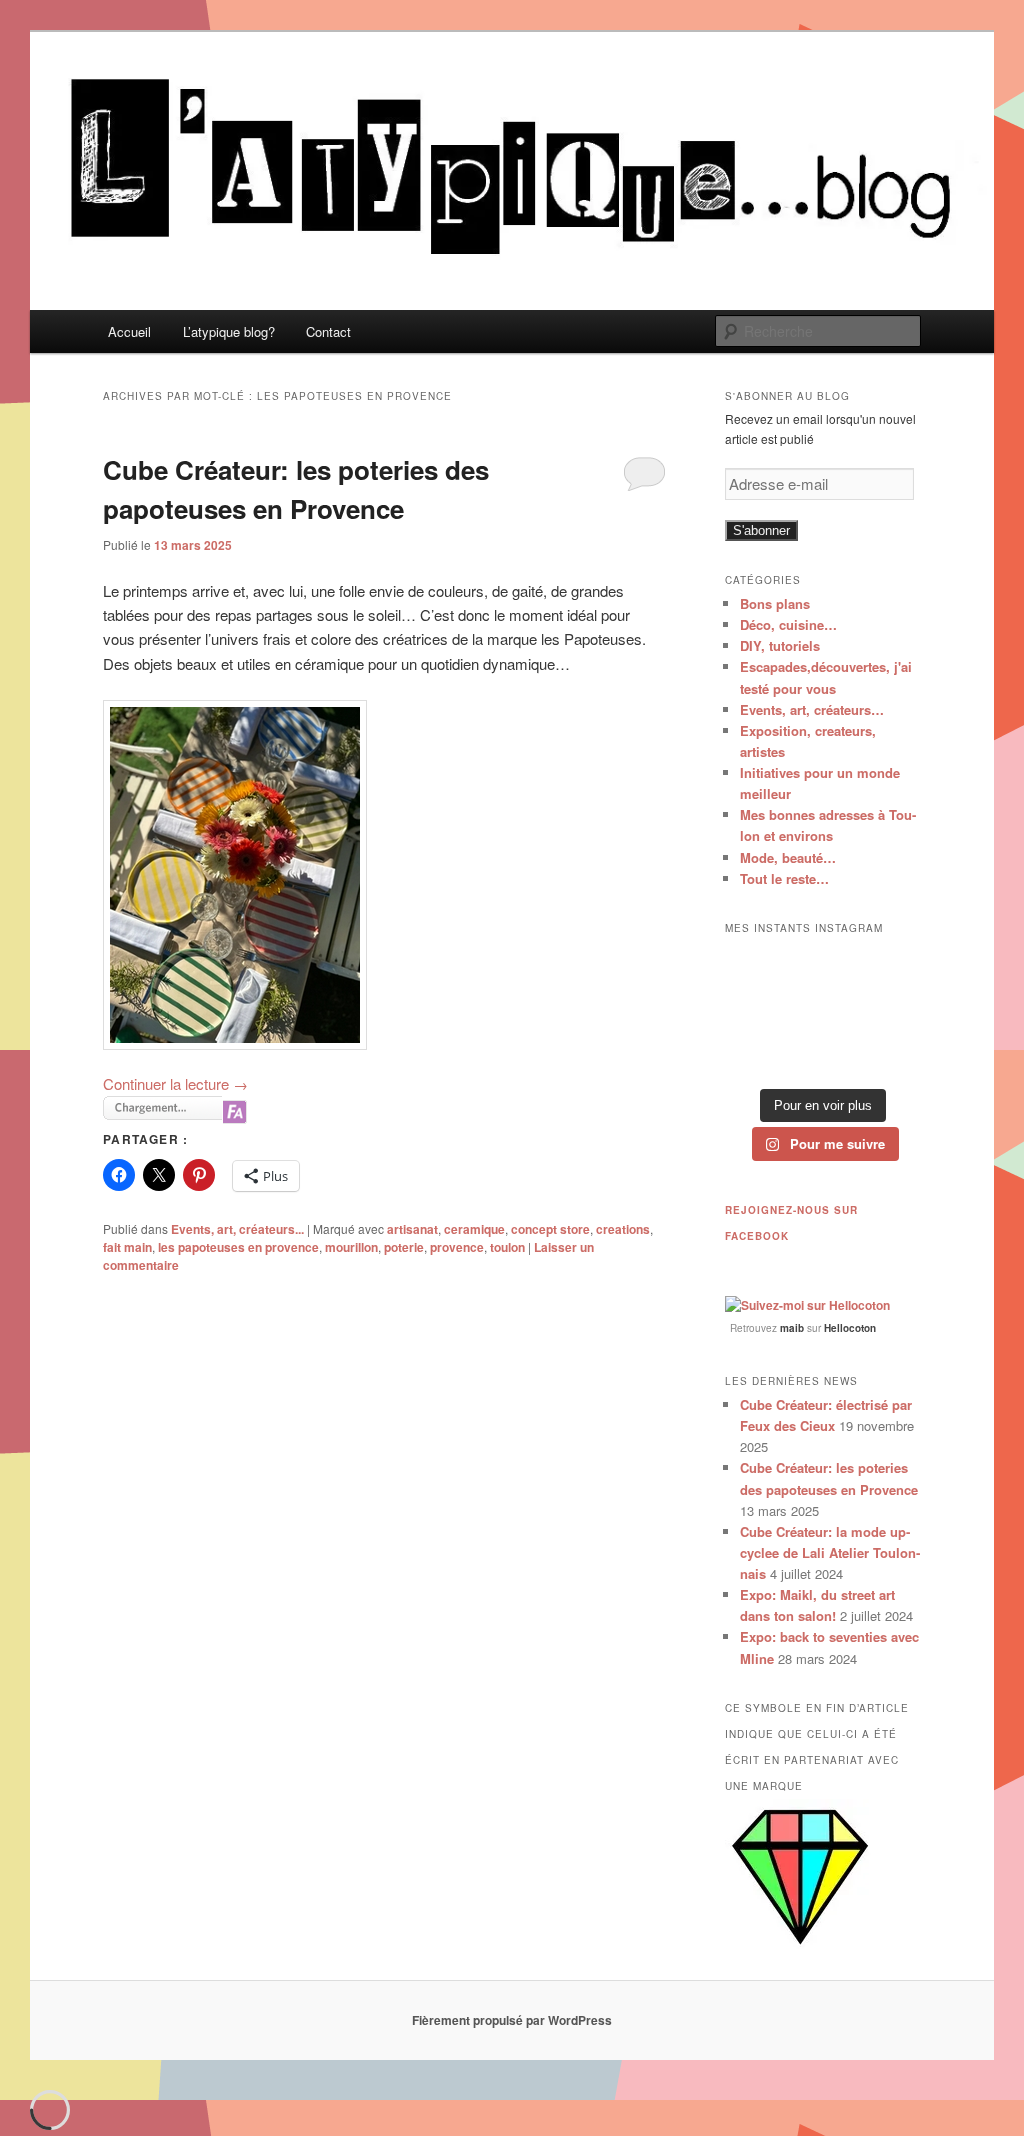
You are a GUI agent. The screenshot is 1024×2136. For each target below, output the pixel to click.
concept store (550, 1229)
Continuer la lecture (175, 1083)
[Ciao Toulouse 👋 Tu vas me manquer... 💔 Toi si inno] (823, 1055)
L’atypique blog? (229, 331)
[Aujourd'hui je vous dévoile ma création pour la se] (891, 1012)
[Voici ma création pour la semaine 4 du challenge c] (823, 1012)
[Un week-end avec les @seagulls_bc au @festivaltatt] (823, 969)
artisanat (412, 1229)
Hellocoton (850, 1328)
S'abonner (761, 530)
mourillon (351, 1247)
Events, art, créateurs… (812, 709)
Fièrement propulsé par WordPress (512, 2020)
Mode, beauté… (788, 857)
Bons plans (775, 603)
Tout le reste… (784, 878)
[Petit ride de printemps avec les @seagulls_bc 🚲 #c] (891, 969)
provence (457, 1247)
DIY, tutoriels (780, 645)
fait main (127, 1247)
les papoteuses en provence (238, 1247)
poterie (404, 1247)
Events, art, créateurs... (237, 1229)
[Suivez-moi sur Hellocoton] (807, 1305)
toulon (507, 1247)
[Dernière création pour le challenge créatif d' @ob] (754, 1012)
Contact (328, 331)
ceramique (474, 1229)
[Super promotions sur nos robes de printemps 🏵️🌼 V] (754, 969)
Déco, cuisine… (788, 624)
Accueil (129, 331)
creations (623, 1229)
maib (792, 1328)
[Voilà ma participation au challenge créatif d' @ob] (754, 1055)
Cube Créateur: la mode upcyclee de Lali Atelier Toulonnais (830, 1552)
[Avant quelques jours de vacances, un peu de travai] (891, 1055)
